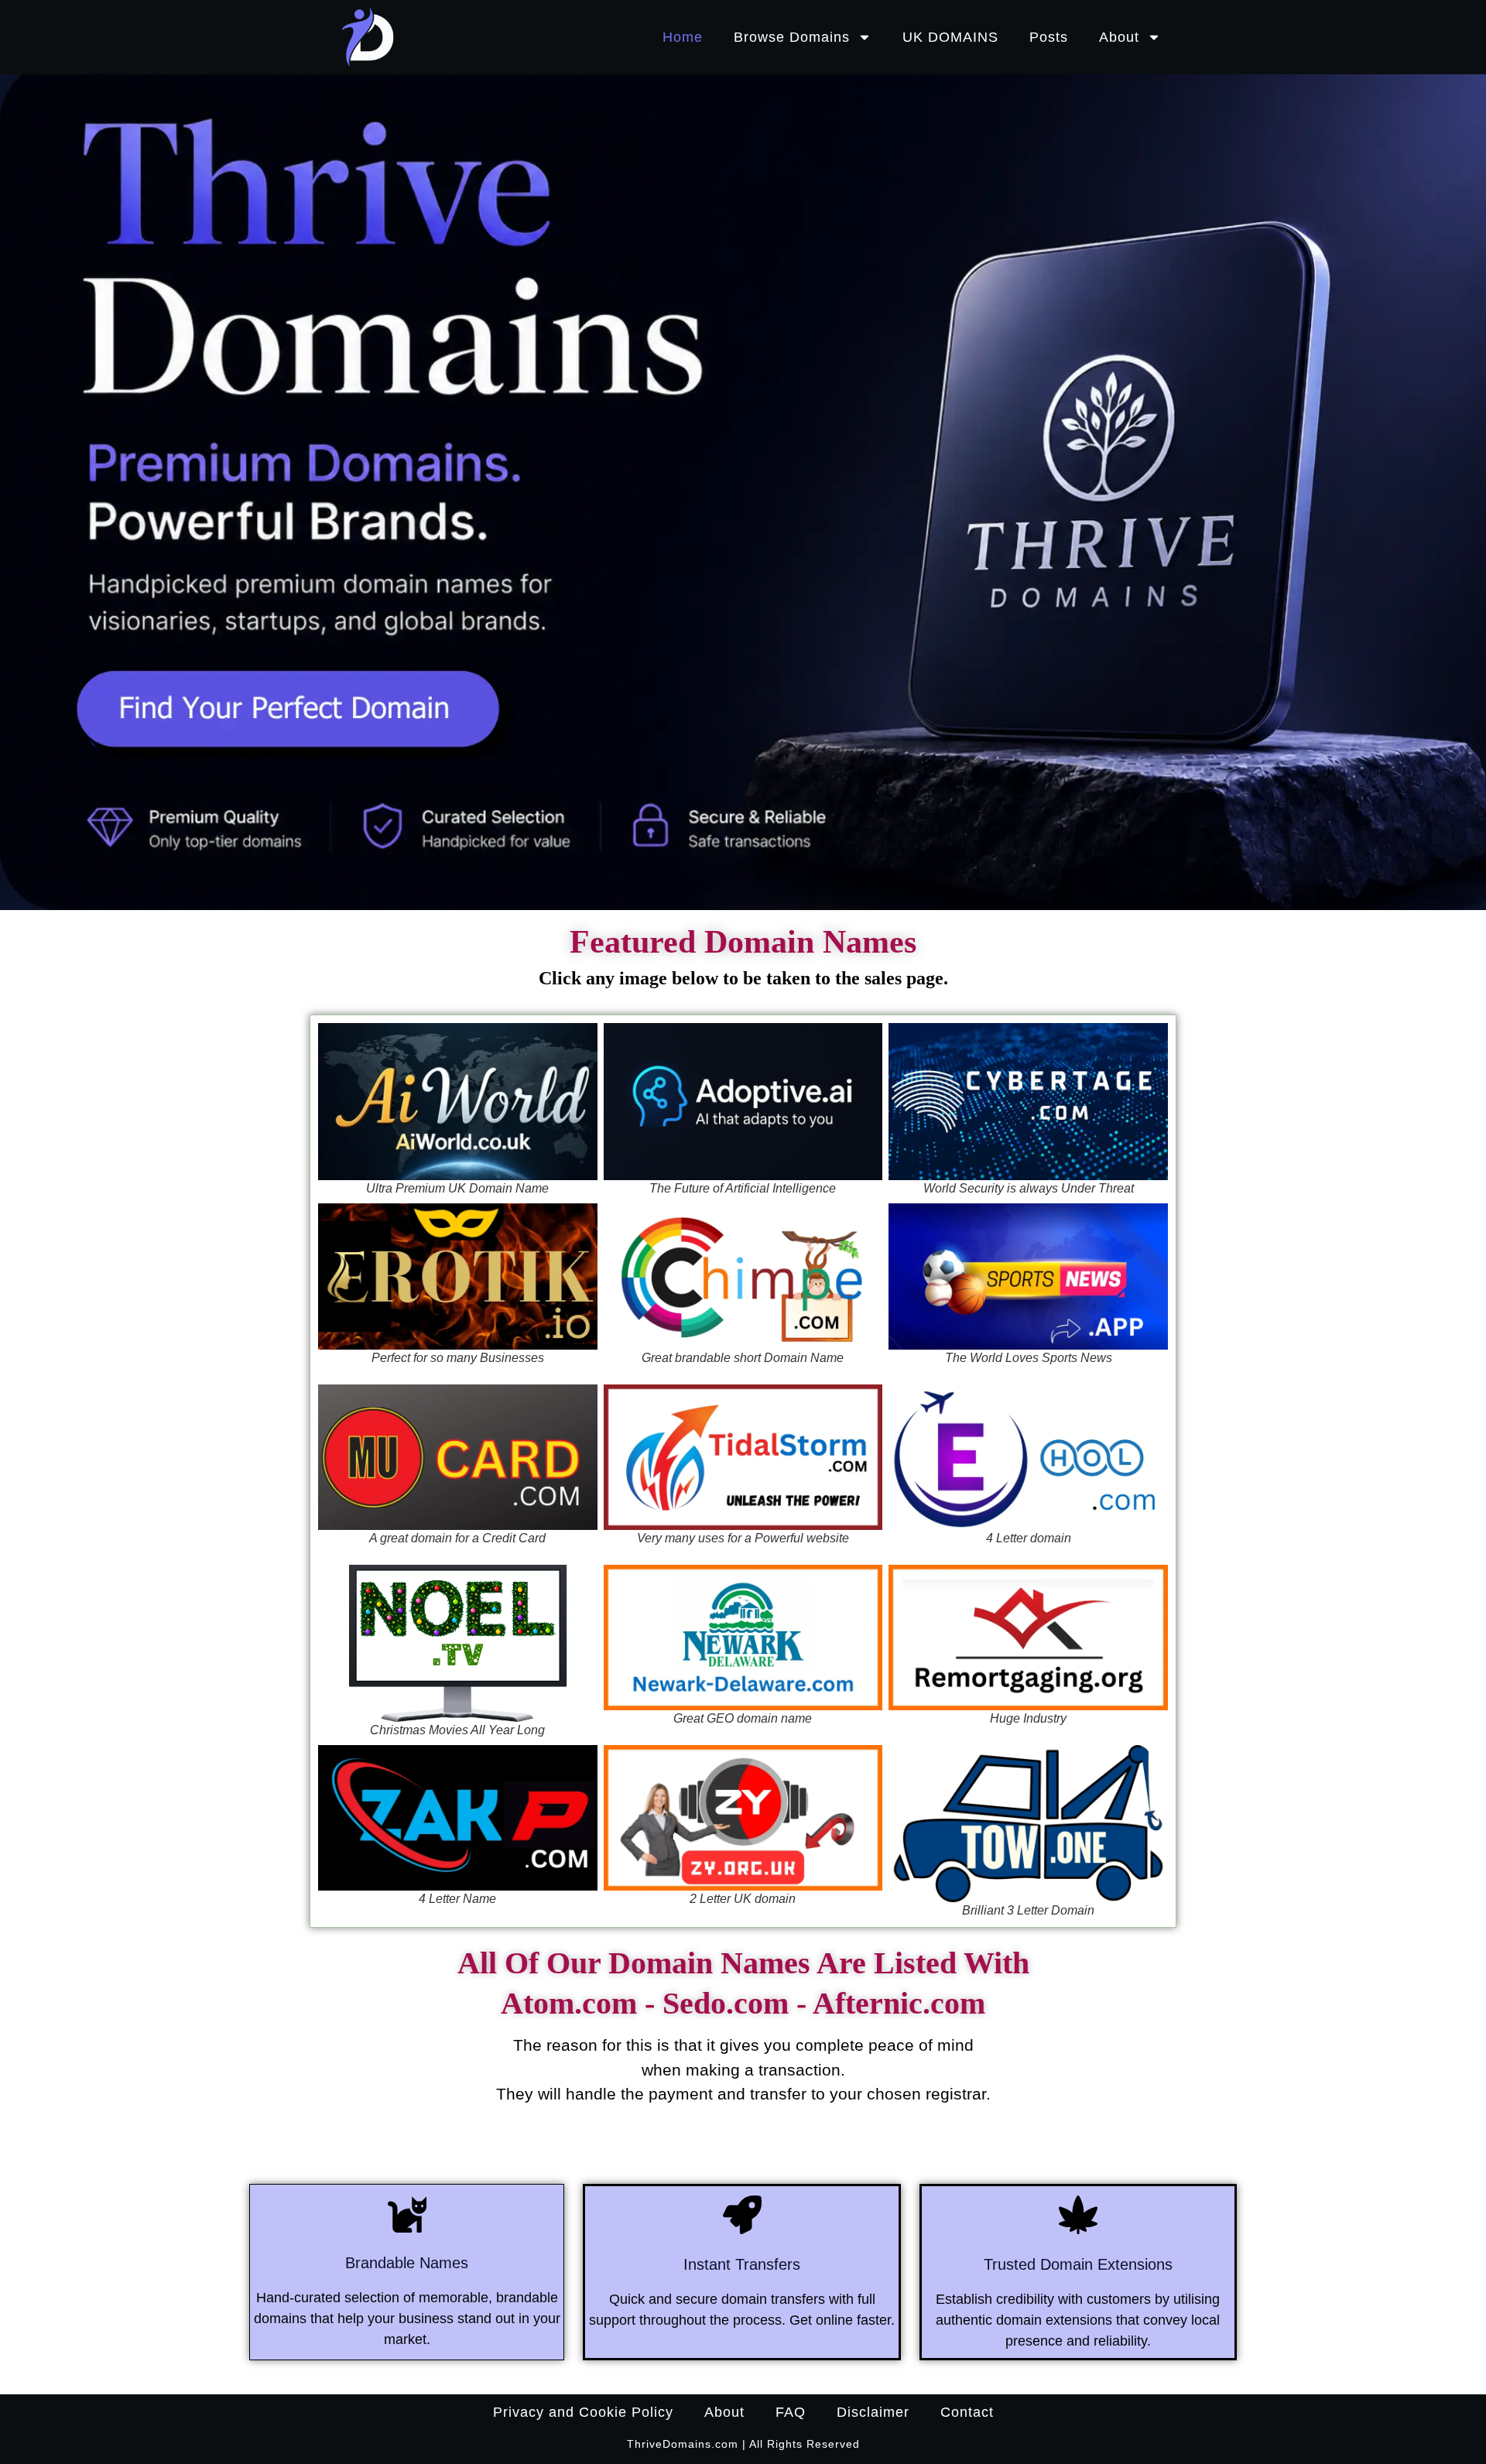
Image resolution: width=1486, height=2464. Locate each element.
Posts (1049, 37)
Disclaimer (873, 2412)
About (1119, 37)
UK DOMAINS (950, 37)
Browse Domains (792, 37)
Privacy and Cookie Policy (583, 2412)
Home (683, 37)
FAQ (791, 2412)
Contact (967, 2412)
